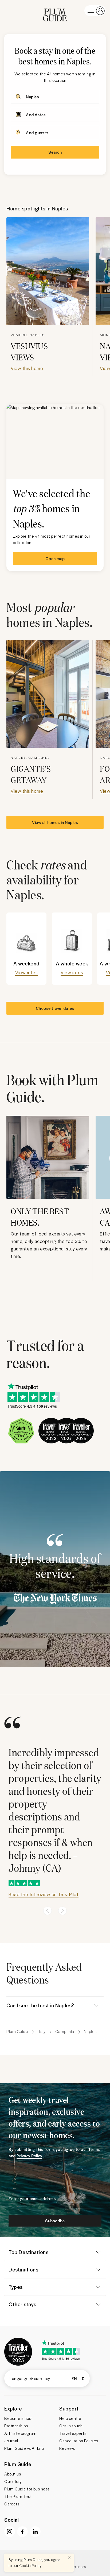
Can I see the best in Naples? (40, 2005)
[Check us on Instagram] (10, 2532)
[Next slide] (62, 1911)
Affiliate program (20, 2433)
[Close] (69, 2558)
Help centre (70, 2418)
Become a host (19, 2418)
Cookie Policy (30, 2565)
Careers (12, 2504)
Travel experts (73, 2433)
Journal (11, 2441)
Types (16, 2287)
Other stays (22, 2304)
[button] (55, 11)
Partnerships (16, 2426)
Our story (13, 2481)
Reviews (67, 2448)
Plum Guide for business (27, 2489)
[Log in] (95, 11)
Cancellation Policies (79, 2441)
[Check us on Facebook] (22, 2532)
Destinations (23, 2269)
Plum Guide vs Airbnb (24, 2448)
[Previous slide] (48, 1911)
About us (13, 2474)
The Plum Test (18, 2496)
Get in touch (71, 2426)
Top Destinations (28, 2252)
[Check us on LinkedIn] (35, 2532)
